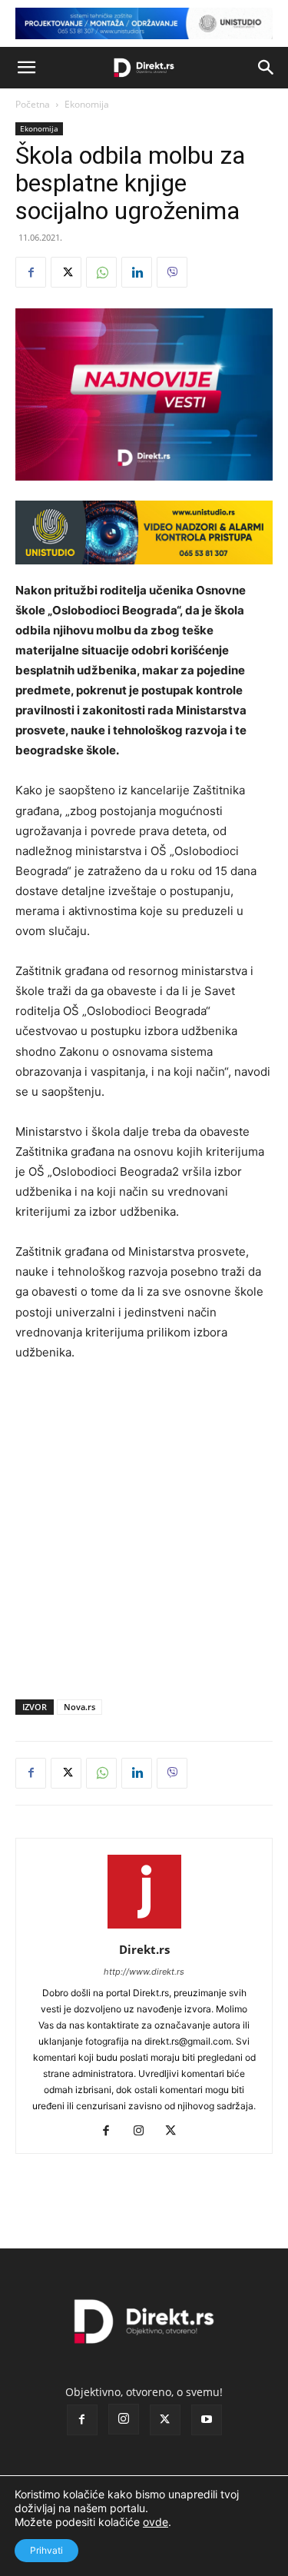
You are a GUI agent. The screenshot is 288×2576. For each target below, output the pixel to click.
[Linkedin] (137, 272)
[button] (26, 68)
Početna (33, 104)
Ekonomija (87, 104)
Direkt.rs (144, 1949)
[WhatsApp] (101, 272)
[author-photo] (144, 1928)
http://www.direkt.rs (144, 1972)
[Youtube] (207, 2420)
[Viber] (172, 272)
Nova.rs (79, 1707)
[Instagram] (144, 2132)
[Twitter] (66, 272)
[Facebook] (31, 272)
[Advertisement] (144, 1527)
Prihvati (46, 2550)
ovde (156, 2522)
